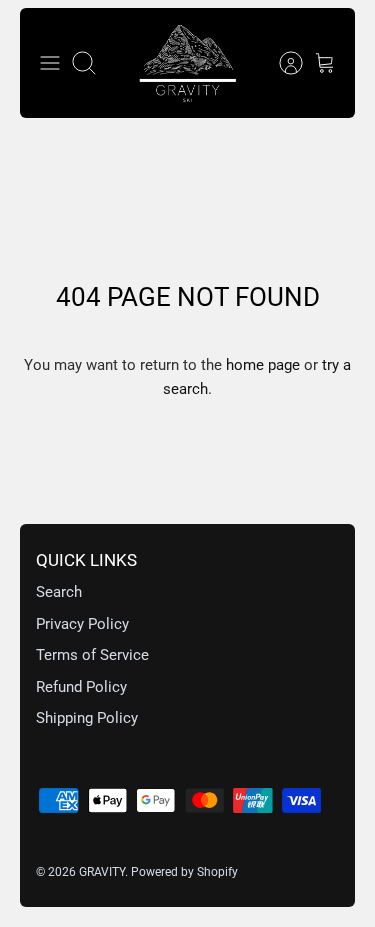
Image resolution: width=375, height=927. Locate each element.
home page (263, 365)
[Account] (281, 63)
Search (59, 592)
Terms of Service (92, 655)
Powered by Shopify (184, 872)
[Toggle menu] (50, 63)
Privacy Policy (82, 624)
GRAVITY (102, 872)
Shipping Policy (87, 718)
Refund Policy (81, 687)
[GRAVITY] (188, 63)
